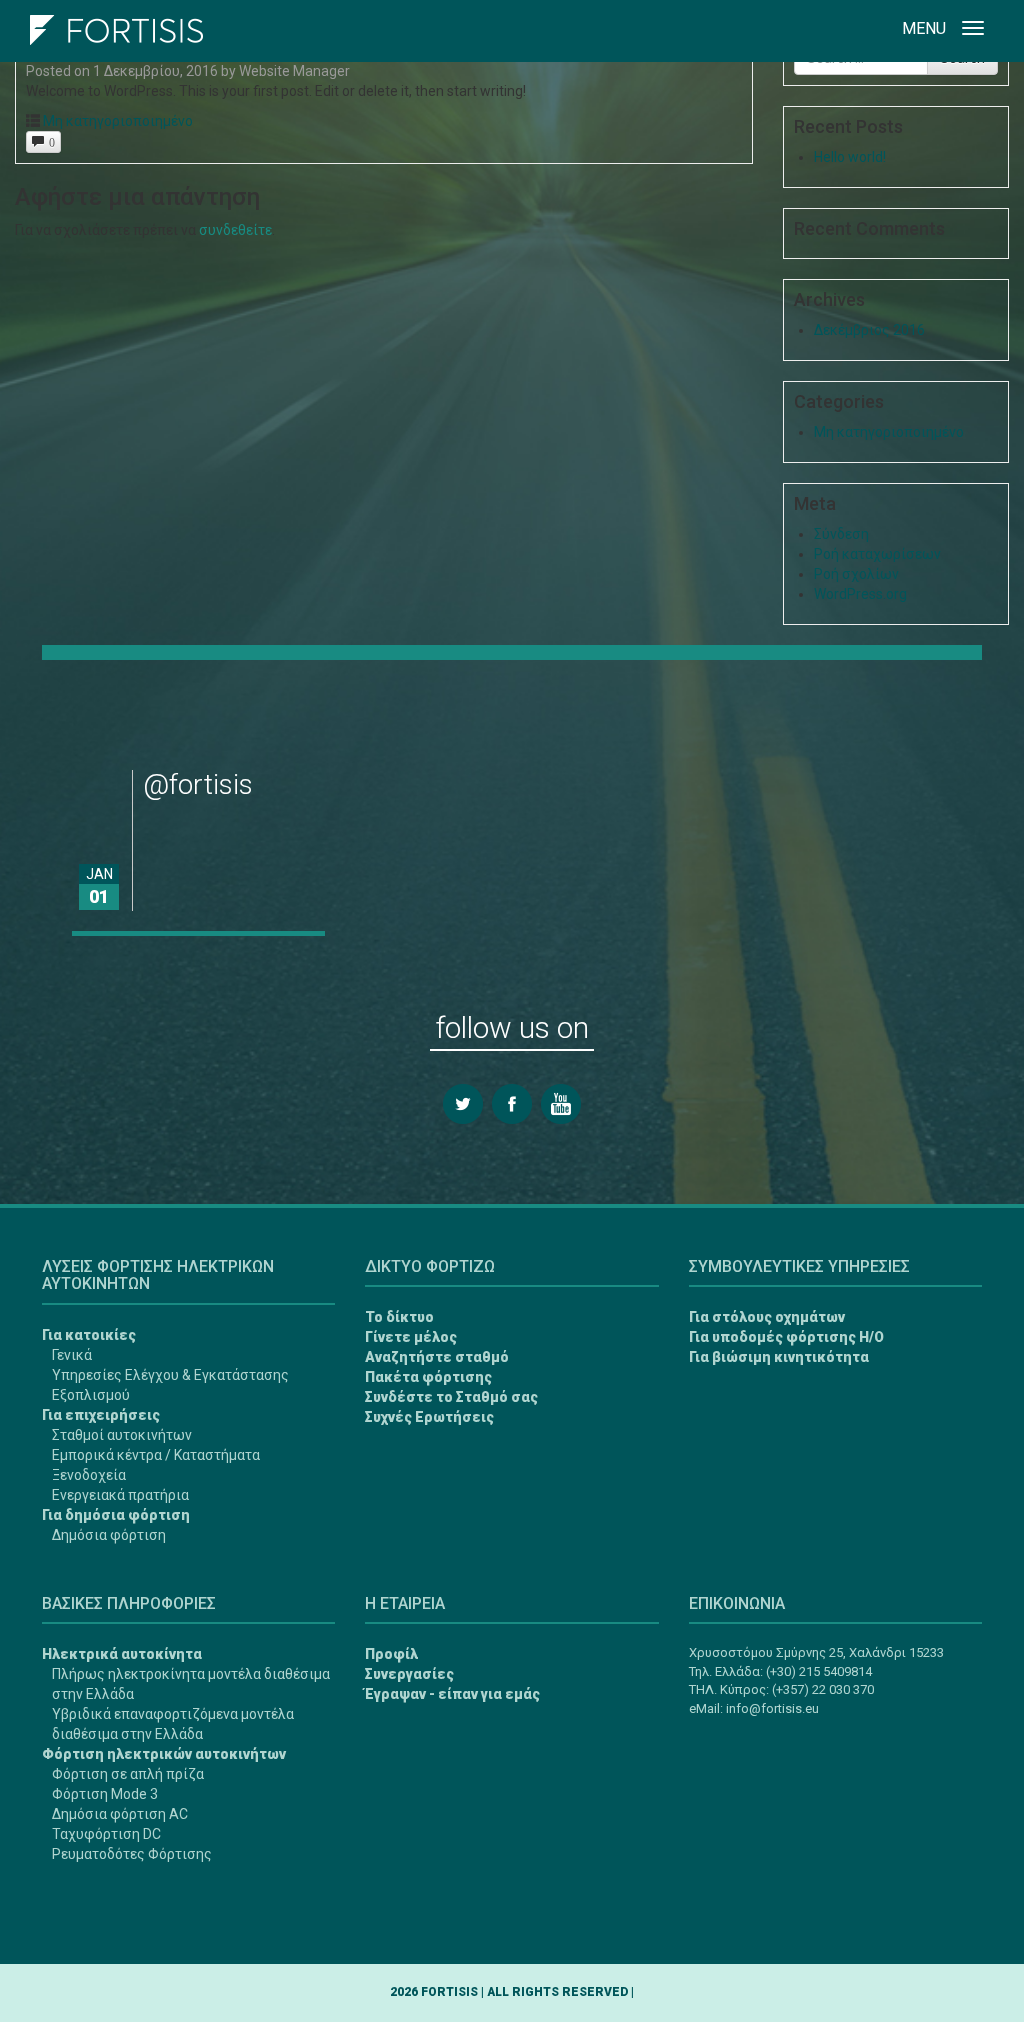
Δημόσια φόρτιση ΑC (120, 1814)
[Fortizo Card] (43, 1933)
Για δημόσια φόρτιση (116, 1515)
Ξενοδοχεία (89, 1475)
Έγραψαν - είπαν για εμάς (452, 1694)
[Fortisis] (116, 25)
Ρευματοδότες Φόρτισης (132, 1854)
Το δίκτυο (399, 1317)
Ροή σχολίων (856, 574)
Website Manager (294, 71)
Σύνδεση (841, 534)
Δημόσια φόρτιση (109, 1535)
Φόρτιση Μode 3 (105, 1794)
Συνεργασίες (409, 1674)
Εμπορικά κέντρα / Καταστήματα (156, 1455)
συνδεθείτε (235, 230)
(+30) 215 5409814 (819, 1671)
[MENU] (973, 31)
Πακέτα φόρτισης (428, 1377)
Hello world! (850, 157)
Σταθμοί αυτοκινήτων (122, 1435)
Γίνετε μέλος (411, 1337)
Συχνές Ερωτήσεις (429, 1417)
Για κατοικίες (89, 1335)
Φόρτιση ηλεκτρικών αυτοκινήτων (164, 1754)
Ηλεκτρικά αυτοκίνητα (122, 1654)
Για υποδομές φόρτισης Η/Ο (786, 1337)
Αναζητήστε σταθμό (437, 1357)
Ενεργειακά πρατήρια (120, 1495)
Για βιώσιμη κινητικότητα (779, 1357)
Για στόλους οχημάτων (767, 1317)
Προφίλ (391, 1654)
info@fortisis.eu (772, 1708)
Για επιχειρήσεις (101, 1415)
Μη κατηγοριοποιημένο (118, 121)
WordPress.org (860, 594)
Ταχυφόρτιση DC (106, 1834)
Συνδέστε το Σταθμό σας (451, 1397)
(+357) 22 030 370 (823, 1689)
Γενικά (72, 1355)
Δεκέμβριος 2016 (869, 330)
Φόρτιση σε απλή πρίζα (128, 1774)
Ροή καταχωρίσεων (877, 554)
